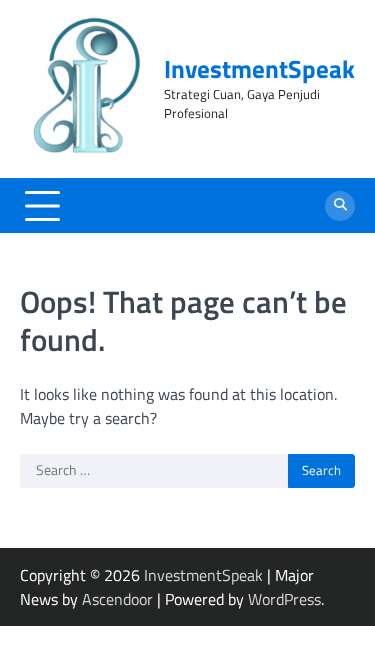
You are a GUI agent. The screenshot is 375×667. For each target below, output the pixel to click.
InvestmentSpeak (259, 69)
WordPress (284, 599)
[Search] (340, 206)
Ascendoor (117, 599)
